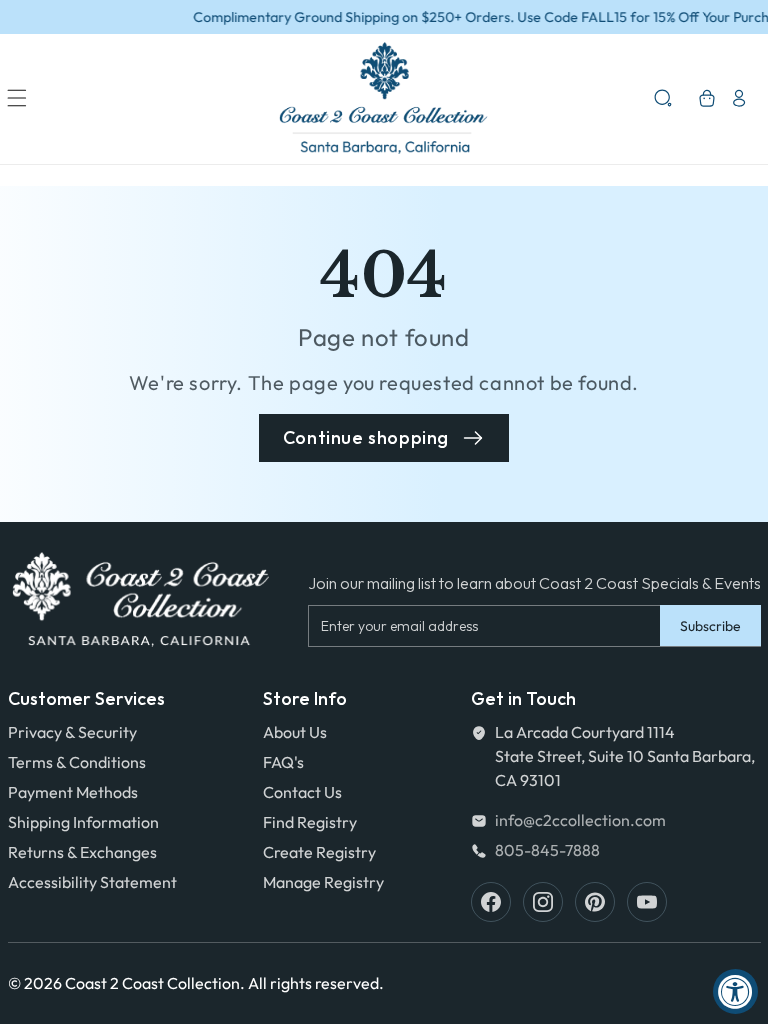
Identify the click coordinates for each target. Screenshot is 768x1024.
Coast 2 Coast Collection (152, 983)
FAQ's (283, 762)
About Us (295, 732)
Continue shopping (366, 437)
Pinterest (595, 902)
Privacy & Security (72, 732)
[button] (17, 98)
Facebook (491, 902)
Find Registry (310, 822)
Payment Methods (73, 792)
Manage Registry (323, 882)
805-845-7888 (547, 850)
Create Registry (319, 852)
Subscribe (710, 626)
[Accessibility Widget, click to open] (735, 991)
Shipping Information (83, 822)
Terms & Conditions (77, 762)
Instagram (543, 902)
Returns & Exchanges (82, 852)
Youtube (647, 902)
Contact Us (302, 792)
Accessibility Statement (92, 882)
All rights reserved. (316, 983)
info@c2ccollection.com (580, 820)
